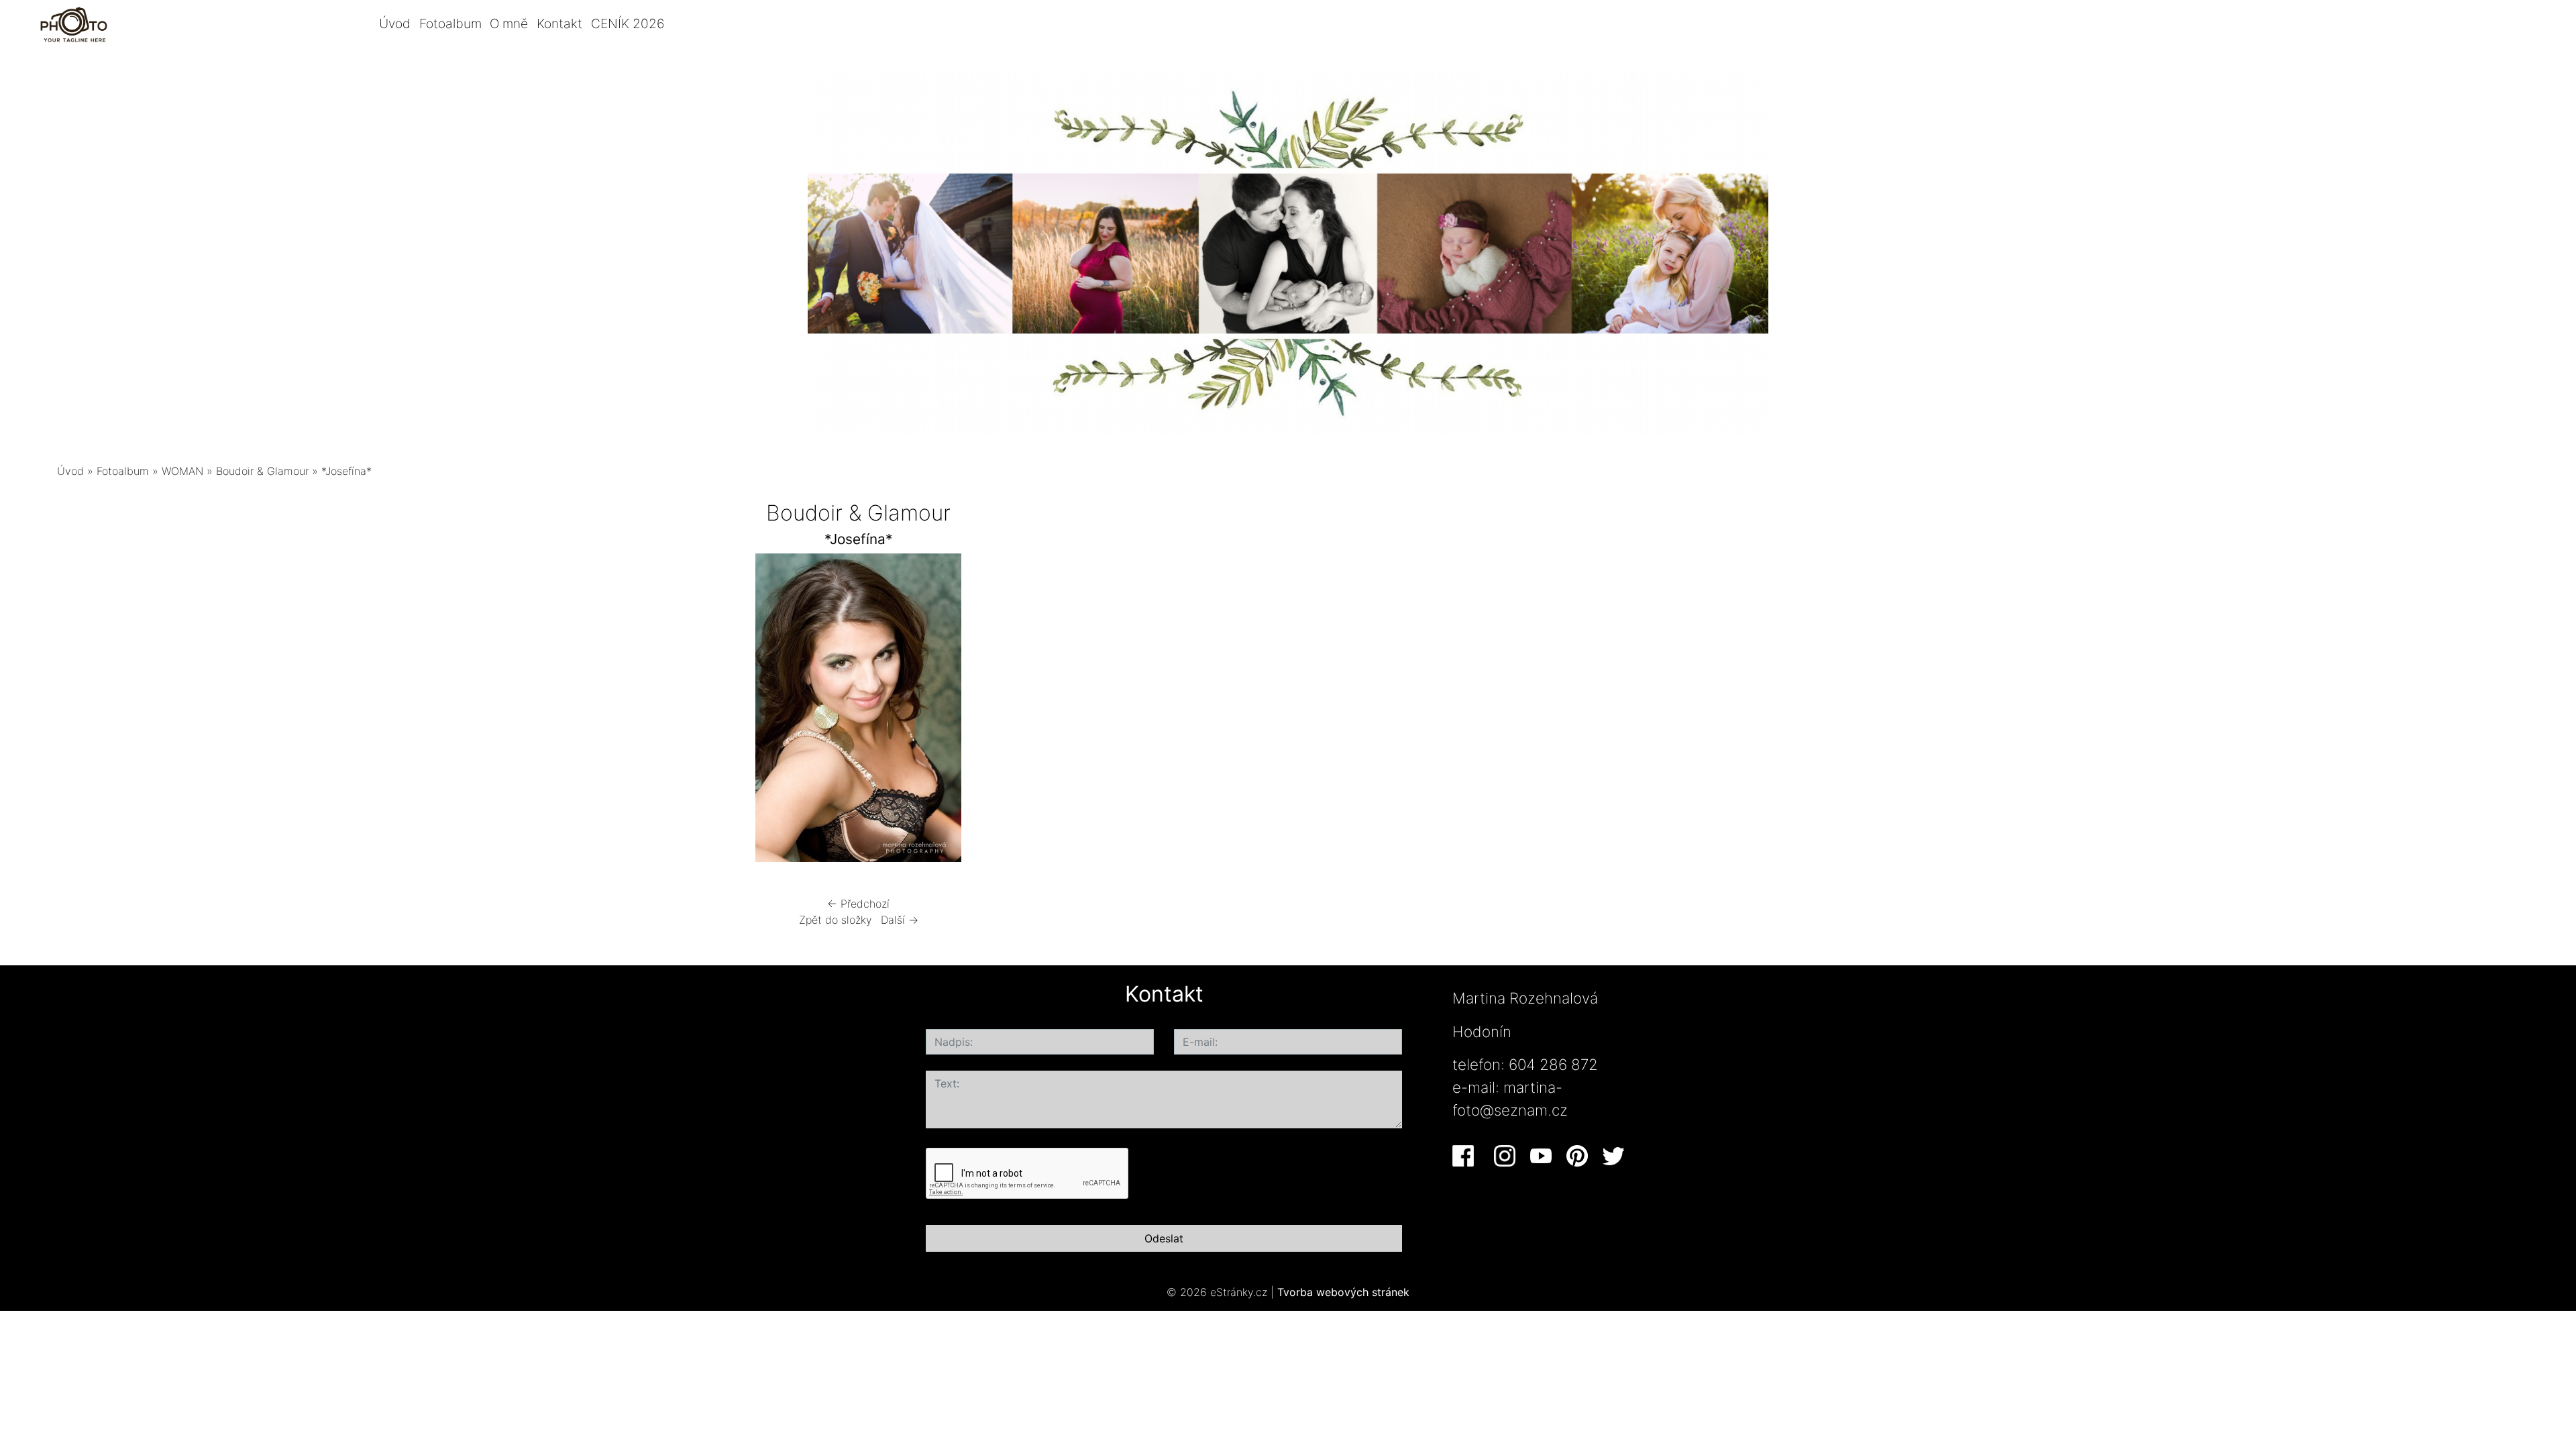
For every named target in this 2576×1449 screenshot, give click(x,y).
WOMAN (182, 471)
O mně (509, 23)
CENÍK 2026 (628, 23)
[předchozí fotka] (498, 711)
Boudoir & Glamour (262, 471)
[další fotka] (1219, 711)
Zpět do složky (836, 920)
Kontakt (559, 23)
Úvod (395, 23)
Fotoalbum (450, 23)
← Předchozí (858, 904)
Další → (900, 920)
